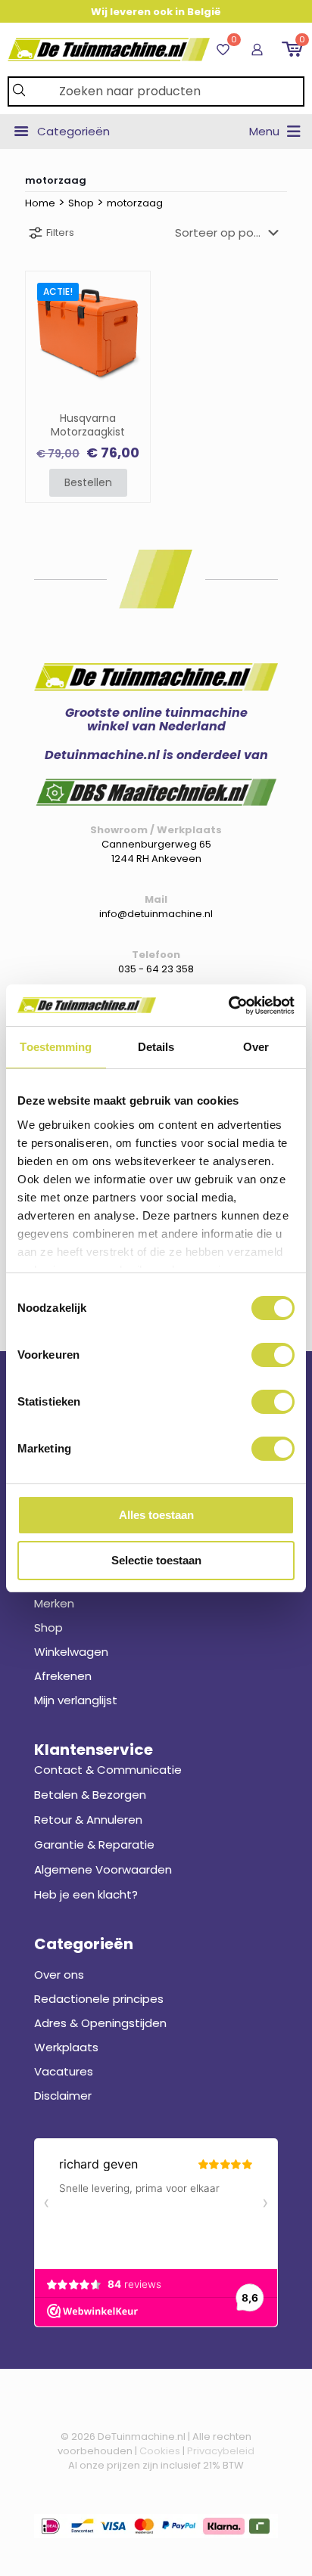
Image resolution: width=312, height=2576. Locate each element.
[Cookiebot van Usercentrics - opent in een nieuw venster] (228, 1006)
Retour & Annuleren (88, 1820)
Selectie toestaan (156, 1560)
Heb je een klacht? (86, 1894)
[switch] (273, 1355)
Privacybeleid (221, 2451)
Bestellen (88, 482)
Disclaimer (63, 2096)
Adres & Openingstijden (100, 2023)
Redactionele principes (99, 1999)
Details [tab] (156, 1047)
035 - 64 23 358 (156, 969)
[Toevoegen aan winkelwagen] (133, 289)
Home (40, 203)
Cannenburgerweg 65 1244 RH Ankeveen (156, 851)
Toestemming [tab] (56, 1047)
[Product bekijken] (133, 311)
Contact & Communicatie (108, 1770)
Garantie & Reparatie (94, 1844)
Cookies (160, 2451)
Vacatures (64, 2071)
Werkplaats (66, 2047)
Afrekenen (63, 1676)
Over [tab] (256, 1047)
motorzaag (135, 203)
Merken (54, 1603)
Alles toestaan (156, 1515)
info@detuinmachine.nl (156, 914)
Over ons (59, 1975)
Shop (81, 203)
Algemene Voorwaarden (103, 1869)
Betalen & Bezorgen (90, 1795)
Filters (60, 232)
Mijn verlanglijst (76, 1700)
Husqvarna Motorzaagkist (88, 426)
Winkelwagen (71, 1652)
